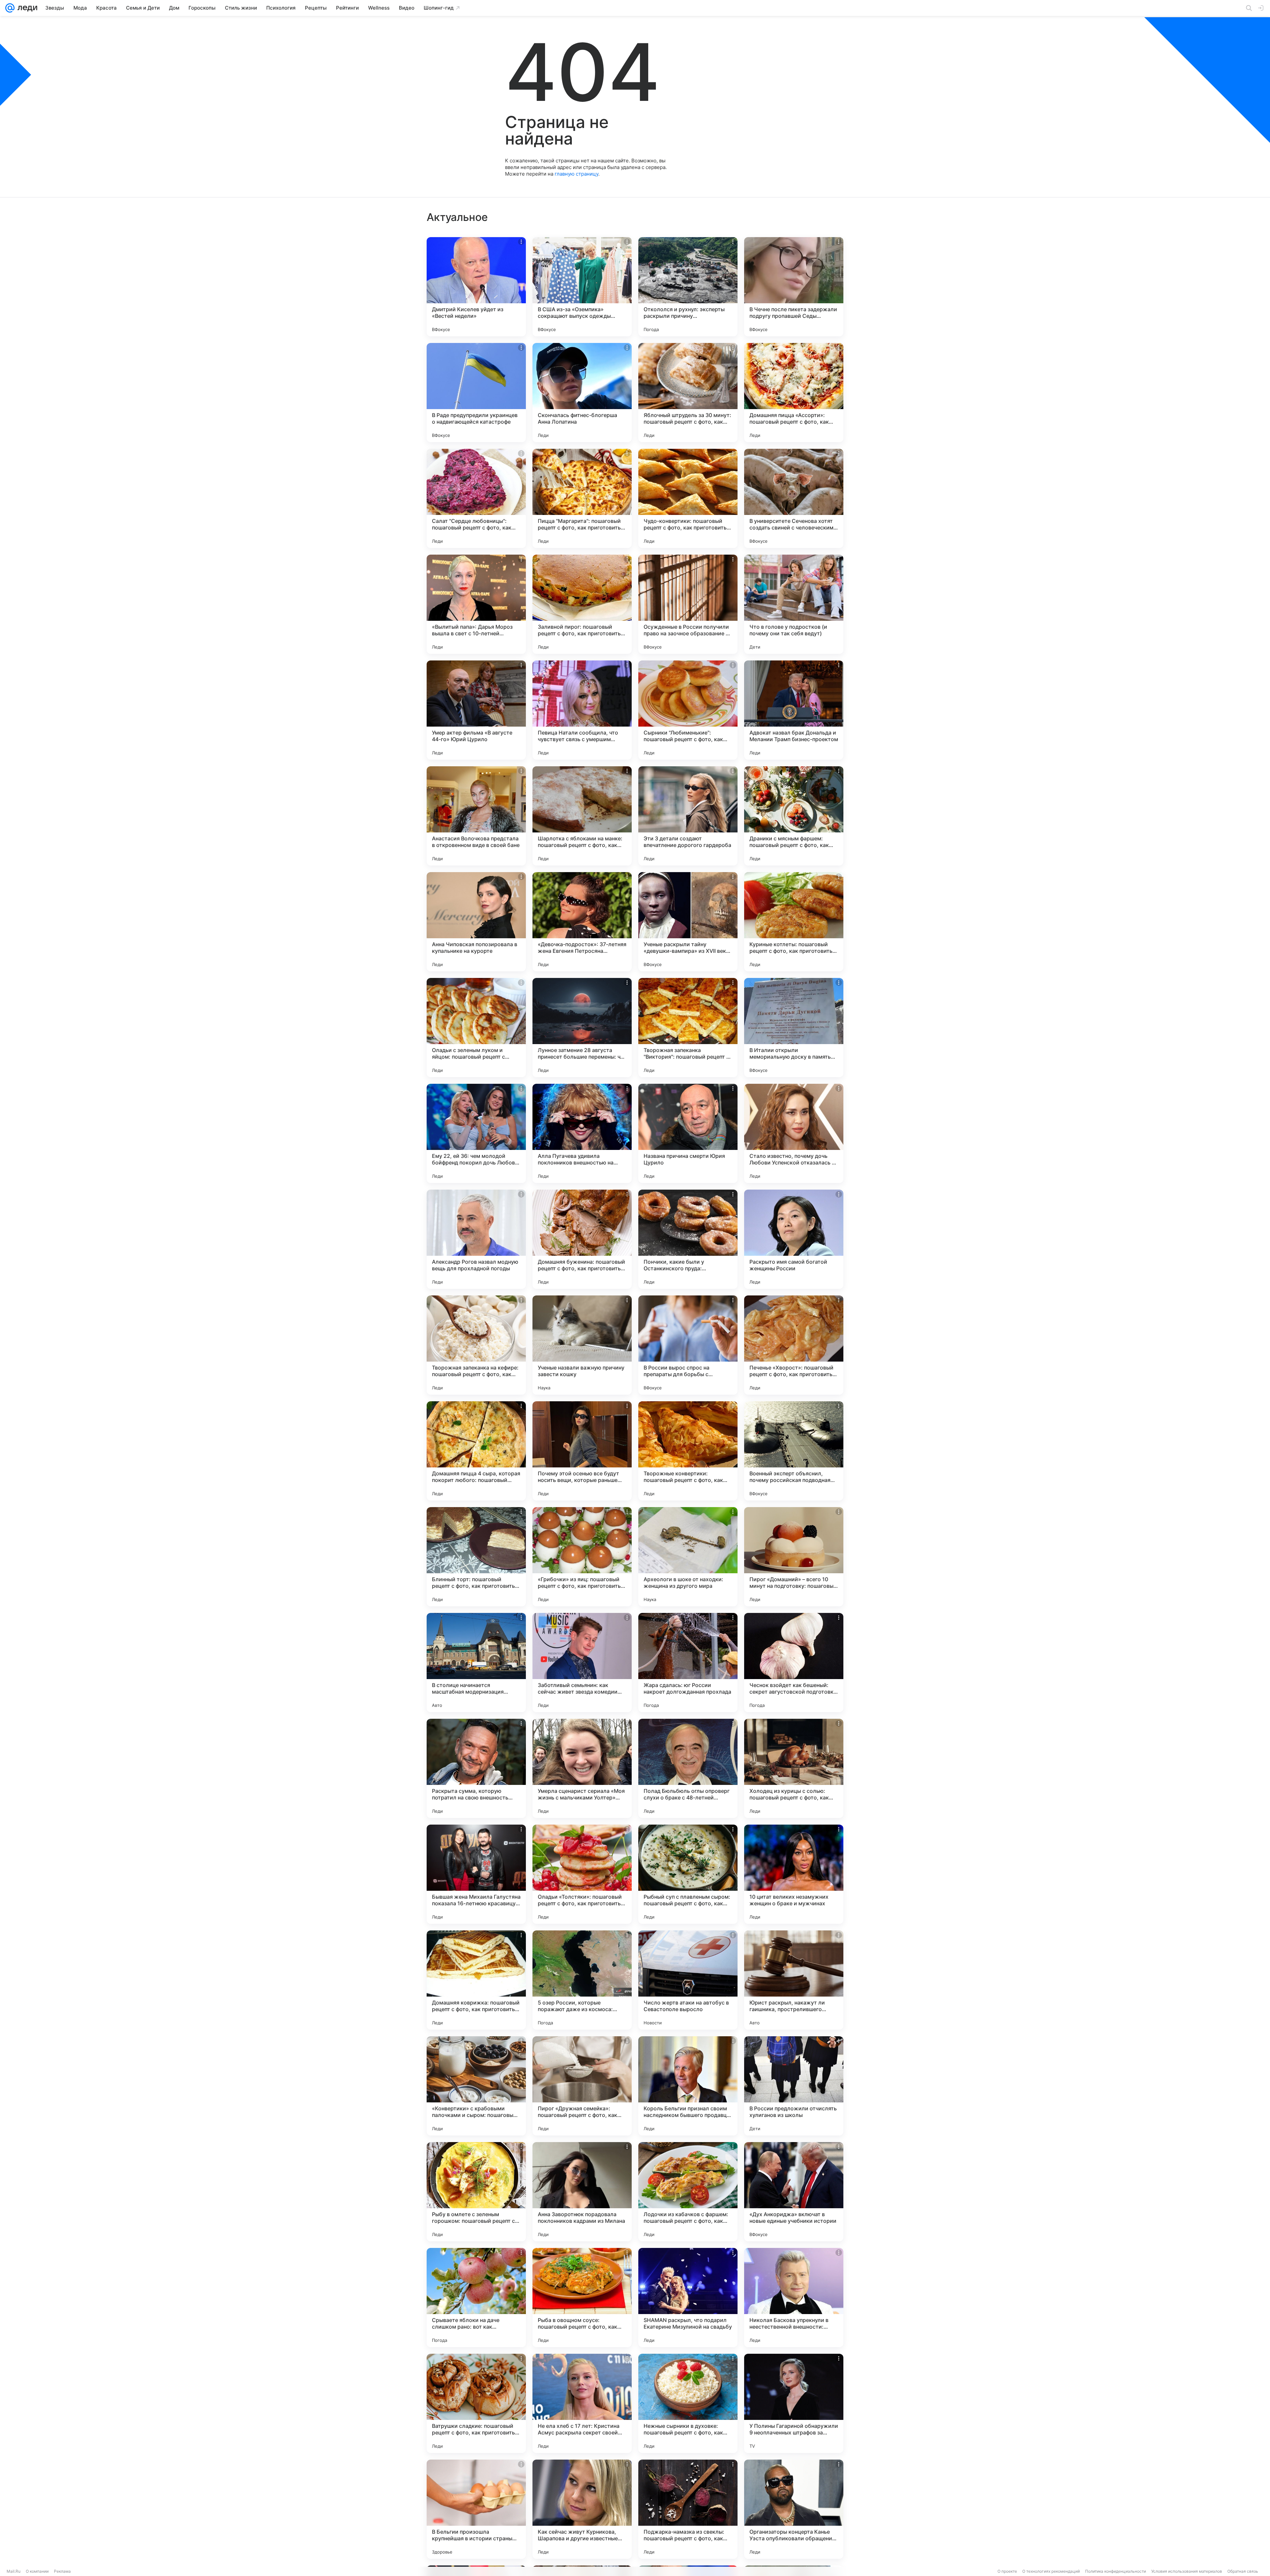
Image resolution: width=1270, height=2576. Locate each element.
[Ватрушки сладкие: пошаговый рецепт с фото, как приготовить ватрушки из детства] (476, 2403)
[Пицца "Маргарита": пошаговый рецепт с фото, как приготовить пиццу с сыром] (582, 498)
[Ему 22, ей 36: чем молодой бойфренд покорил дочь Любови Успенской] (476, 1133)
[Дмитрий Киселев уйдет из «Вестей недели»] (476, 287)
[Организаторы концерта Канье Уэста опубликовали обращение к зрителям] (794, 2509)
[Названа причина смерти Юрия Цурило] (688, 1133)
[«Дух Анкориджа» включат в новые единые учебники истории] (794, 2192)
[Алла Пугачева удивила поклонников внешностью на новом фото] (582, 1133)
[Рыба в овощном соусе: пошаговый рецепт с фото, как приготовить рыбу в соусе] (582, 2298)
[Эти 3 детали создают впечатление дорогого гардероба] (688, 816)
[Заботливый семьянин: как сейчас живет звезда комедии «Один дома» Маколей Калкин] (582, 1663)
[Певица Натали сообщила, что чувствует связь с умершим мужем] (582, 710)
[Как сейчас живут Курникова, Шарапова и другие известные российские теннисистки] (582, 2509)
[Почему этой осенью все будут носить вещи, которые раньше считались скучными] (582, 1451)
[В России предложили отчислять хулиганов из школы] (794, 2086)
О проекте (1007, 2571)
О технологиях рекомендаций (1051, 2571)
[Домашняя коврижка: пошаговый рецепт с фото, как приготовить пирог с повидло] (476, 1980)
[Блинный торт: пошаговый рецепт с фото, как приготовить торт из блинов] (476, 1557)
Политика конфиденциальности (1116, 2571)
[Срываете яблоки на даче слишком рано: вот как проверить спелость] (476, 2298)
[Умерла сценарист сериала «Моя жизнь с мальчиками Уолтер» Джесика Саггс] (582, 1768)
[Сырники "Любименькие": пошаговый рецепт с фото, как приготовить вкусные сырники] (688, 710)
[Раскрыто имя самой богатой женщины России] (794, 1239)
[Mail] (10, 8)
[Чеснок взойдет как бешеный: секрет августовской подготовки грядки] (794, 1663)
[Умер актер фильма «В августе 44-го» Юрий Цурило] (476, 710)
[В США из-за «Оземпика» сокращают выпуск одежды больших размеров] (582, 287)
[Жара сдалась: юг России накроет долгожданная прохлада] (688, 1663)
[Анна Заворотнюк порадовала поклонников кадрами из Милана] (582, 2192)
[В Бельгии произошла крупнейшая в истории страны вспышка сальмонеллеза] (476, 2509)
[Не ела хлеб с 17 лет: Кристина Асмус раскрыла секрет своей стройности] (582, 2403)
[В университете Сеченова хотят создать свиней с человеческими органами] (794, 498)
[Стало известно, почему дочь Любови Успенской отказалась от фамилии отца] (794, 1133)
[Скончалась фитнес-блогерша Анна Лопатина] (582, 393)
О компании (37, 2571)
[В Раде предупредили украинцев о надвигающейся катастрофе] (476, 393)
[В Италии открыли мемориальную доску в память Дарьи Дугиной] (794, 1028)
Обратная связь (1243, 2571)
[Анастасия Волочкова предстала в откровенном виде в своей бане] (476, 816)
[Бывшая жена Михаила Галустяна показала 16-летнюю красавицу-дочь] (476, 1874)
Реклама (62, 2571)
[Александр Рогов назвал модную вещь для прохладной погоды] (476, 1239)
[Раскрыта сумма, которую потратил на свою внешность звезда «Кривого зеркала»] (476, 1768)
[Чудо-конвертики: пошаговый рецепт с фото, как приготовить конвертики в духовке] (688, 498)
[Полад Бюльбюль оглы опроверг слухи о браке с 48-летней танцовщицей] (688, 1768)
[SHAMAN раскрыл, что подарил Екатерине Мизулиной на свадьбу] (688, 2298)
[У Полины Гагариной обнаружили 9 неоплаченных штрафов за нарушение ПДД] (794, 2403)
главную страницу (576, 174)
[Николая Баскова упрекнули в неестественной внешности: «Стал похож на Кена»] (794, 2298)
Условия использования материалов (1187, 2571)
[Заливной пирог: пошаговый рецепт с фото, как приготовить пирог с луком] (582, 604)
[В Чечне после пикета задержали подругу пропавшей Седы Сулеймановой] (794, 287)
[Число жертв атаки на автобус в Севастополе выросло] (688, 1980)
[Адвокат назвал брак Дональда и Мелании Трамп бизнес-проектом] (794, 710)
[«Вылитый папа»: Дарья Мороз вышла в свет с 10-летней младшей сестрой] (476, 604)
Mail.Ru (14, 2571)
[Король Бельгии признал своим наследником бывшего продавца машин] (688, 2086)
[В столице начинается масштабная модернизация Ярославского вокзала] (476, 1663)
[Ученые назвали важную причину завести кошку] (582, 1345)
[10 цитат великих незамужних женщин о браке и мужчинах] (794, 1874)
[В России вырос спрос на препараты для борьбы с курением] (688, 1345)
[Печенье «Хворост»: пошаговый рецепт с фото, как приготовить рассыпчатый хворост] (794, 1345)
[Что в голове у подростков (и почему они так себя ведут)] (794, 604)
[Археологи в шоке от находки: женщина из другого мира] (688, 1557)
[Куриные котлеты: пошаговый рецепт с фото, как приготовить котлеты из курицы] (794, 922)
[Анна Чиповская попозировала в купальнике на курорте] (476, 922)
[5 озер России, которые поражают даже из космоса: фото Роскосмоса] (582, 1980)
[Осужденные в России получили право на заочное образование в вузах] (688, 604)
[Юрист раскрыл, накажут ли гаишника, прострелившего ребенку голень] (794, 1980)
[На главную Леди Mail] (26, 8)
